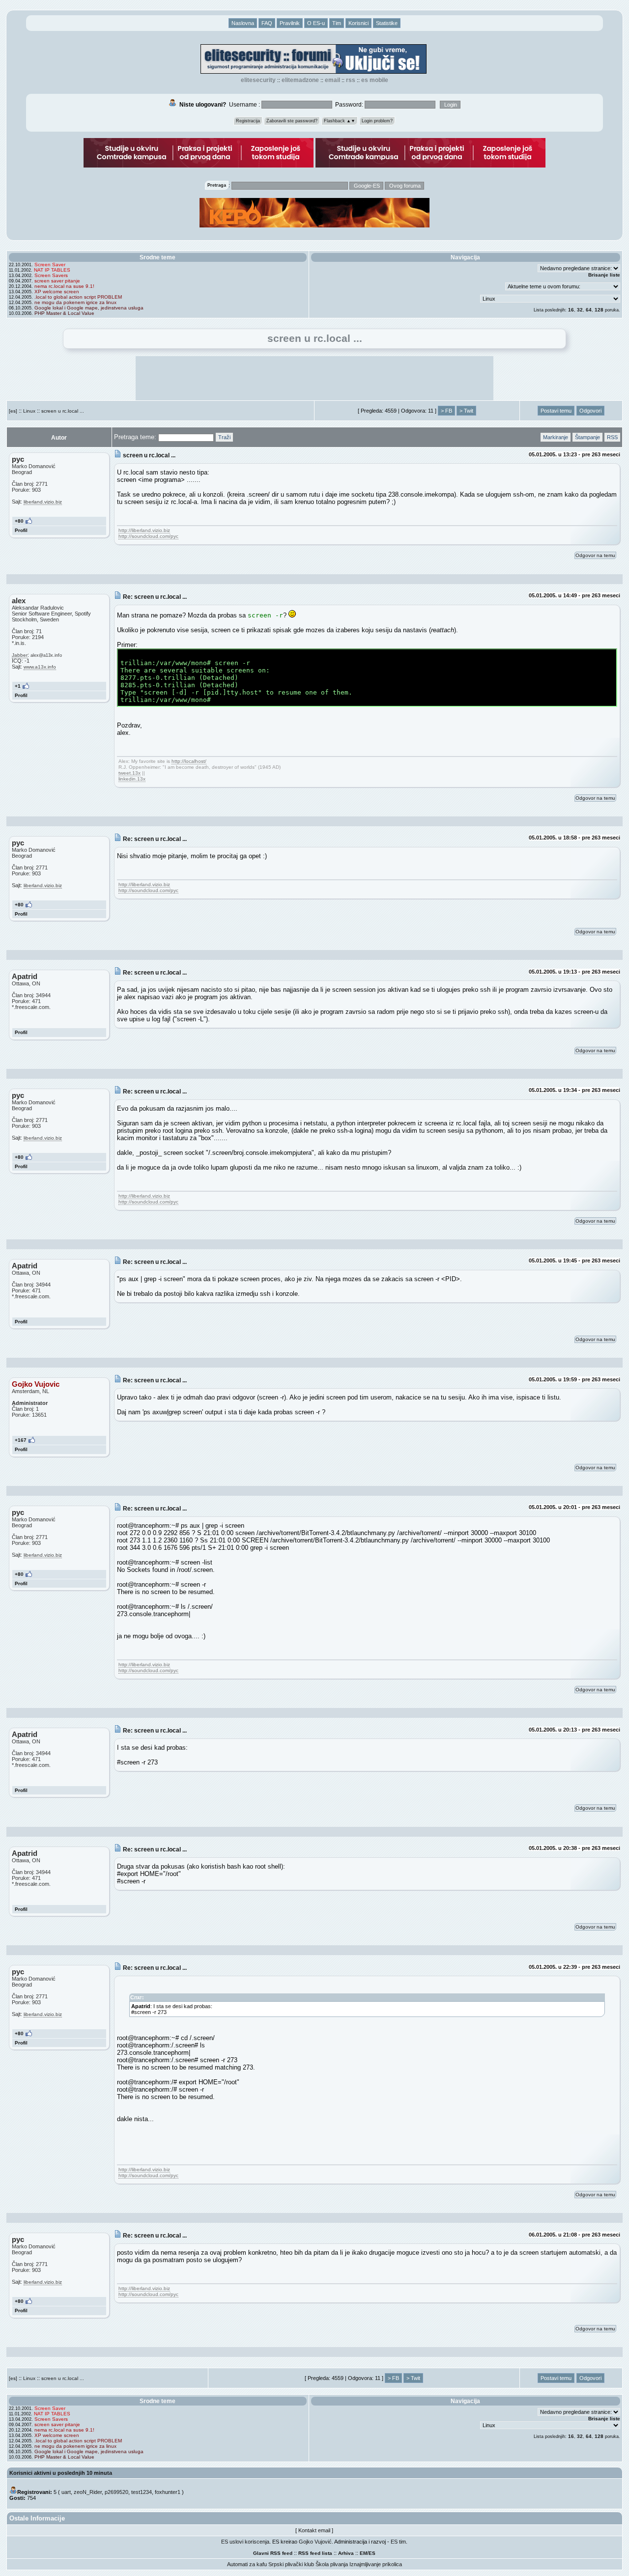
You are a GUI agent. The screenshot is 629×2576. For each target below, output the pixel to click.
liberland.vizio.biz (43, 502)
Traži (224, 437)
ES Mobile (375, 80)
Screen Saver (50, 265)
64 (589, 310)
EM (363, 2553)
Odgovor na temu (595, 555)
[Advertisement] (314, 378)
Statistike (387, 23)
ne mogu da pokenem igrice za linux (75, 302)
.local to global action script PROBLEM (78, 297)
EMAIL (332, 80)
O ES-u (316, 23)
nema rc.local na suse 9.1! (64, 286)
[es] (13, 411)
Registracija (248, 121)
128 (599, 310)
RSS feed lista (315, 2553)
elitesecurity (258, 80)
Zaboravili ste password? (292, 121)
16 (571, 310)
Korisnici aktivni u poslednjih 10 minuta (61, 2473)
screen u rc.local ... (63, 411)
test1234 (142, 2492)
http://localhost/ (189, 761)
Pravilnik (290, 23)
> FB (446, 411)
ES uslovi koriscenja (245, 2542)
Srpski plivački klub (291, 2564)
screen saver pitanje (57, 281)
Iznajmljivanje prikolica (376, 2564)
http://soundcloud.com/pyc (148, 536)
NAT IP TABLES (52, 270)
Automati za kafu (247, 2564)
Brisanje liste (604, 275)
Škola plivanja (332, 2564)
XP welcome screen (57, 292)
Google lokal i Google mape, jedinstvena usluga (89, 308)
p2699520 (116, 2492)
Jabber (20, 655)
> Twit (466, 411)
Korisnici (358, 23)
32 (580, 310)
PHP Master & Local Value (64, 313)
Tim (337, 23)
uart (66, 2492)
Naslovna (243, 23)
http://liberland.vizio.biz (144, 530)
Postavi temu (556, 411)
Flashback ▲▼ (340, 121)
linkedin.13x (132, 779)
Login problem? (377, 121)
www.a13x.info (40, 667)
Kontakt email (314, 2530)
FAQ (267, 23)
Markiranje (556, 437)
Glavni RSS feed (273, 2553)
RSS (351, 80)
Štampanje (587, 437)
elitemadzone (300, 80)
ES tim (398, 2542)
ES (372, 2553)
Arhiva (346, 2553)
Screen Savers (51, 275)
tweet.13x (129, 773)
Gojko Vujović (315, 2542)
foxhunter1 (168, 2492)
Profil (21, 530)
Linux (29, 411)
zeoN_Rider (88, 2492)
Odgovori (590, 411)
